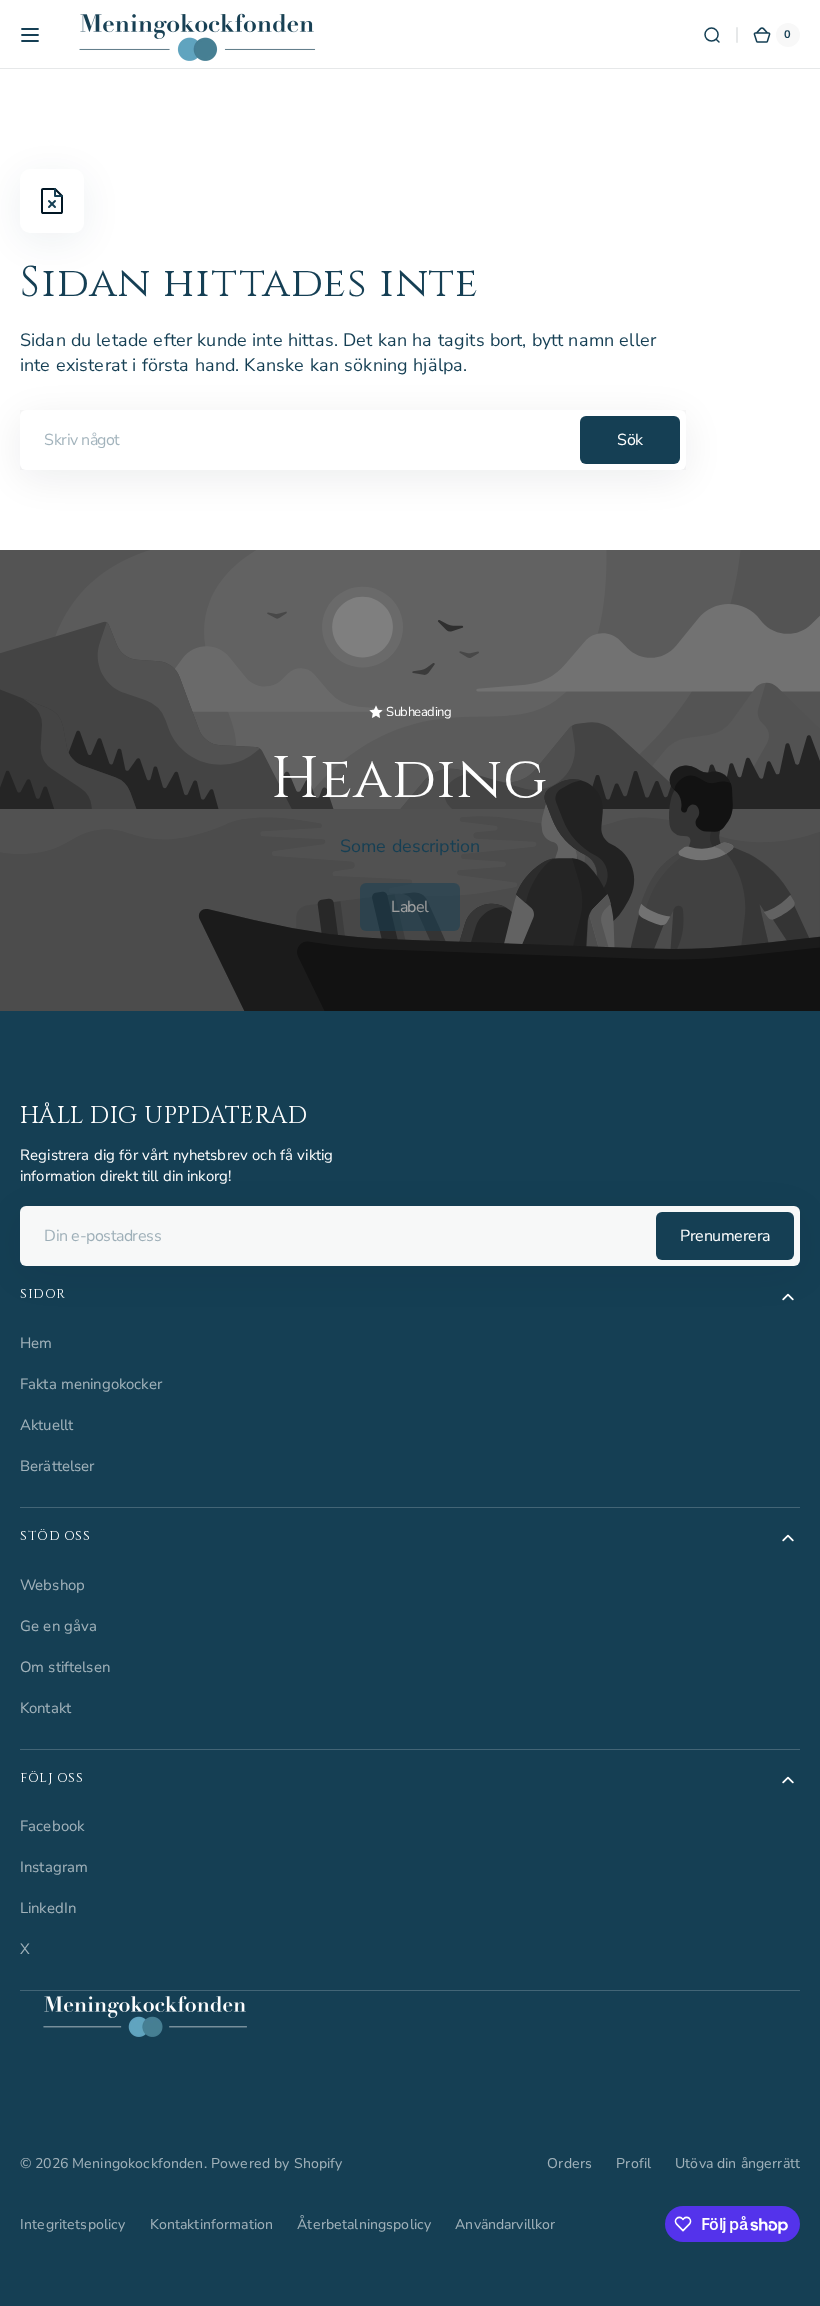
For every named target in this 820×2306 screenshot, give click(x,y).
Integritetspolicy (73, 2224)
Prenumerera (725, 1236)
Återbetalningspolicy (364, 2224)
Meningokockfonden (138, 2163)
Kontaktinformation (212, 2224)
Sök (630, 440)
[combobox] (353, 440)
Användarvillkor (505, 2224)
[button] (30, 35)
